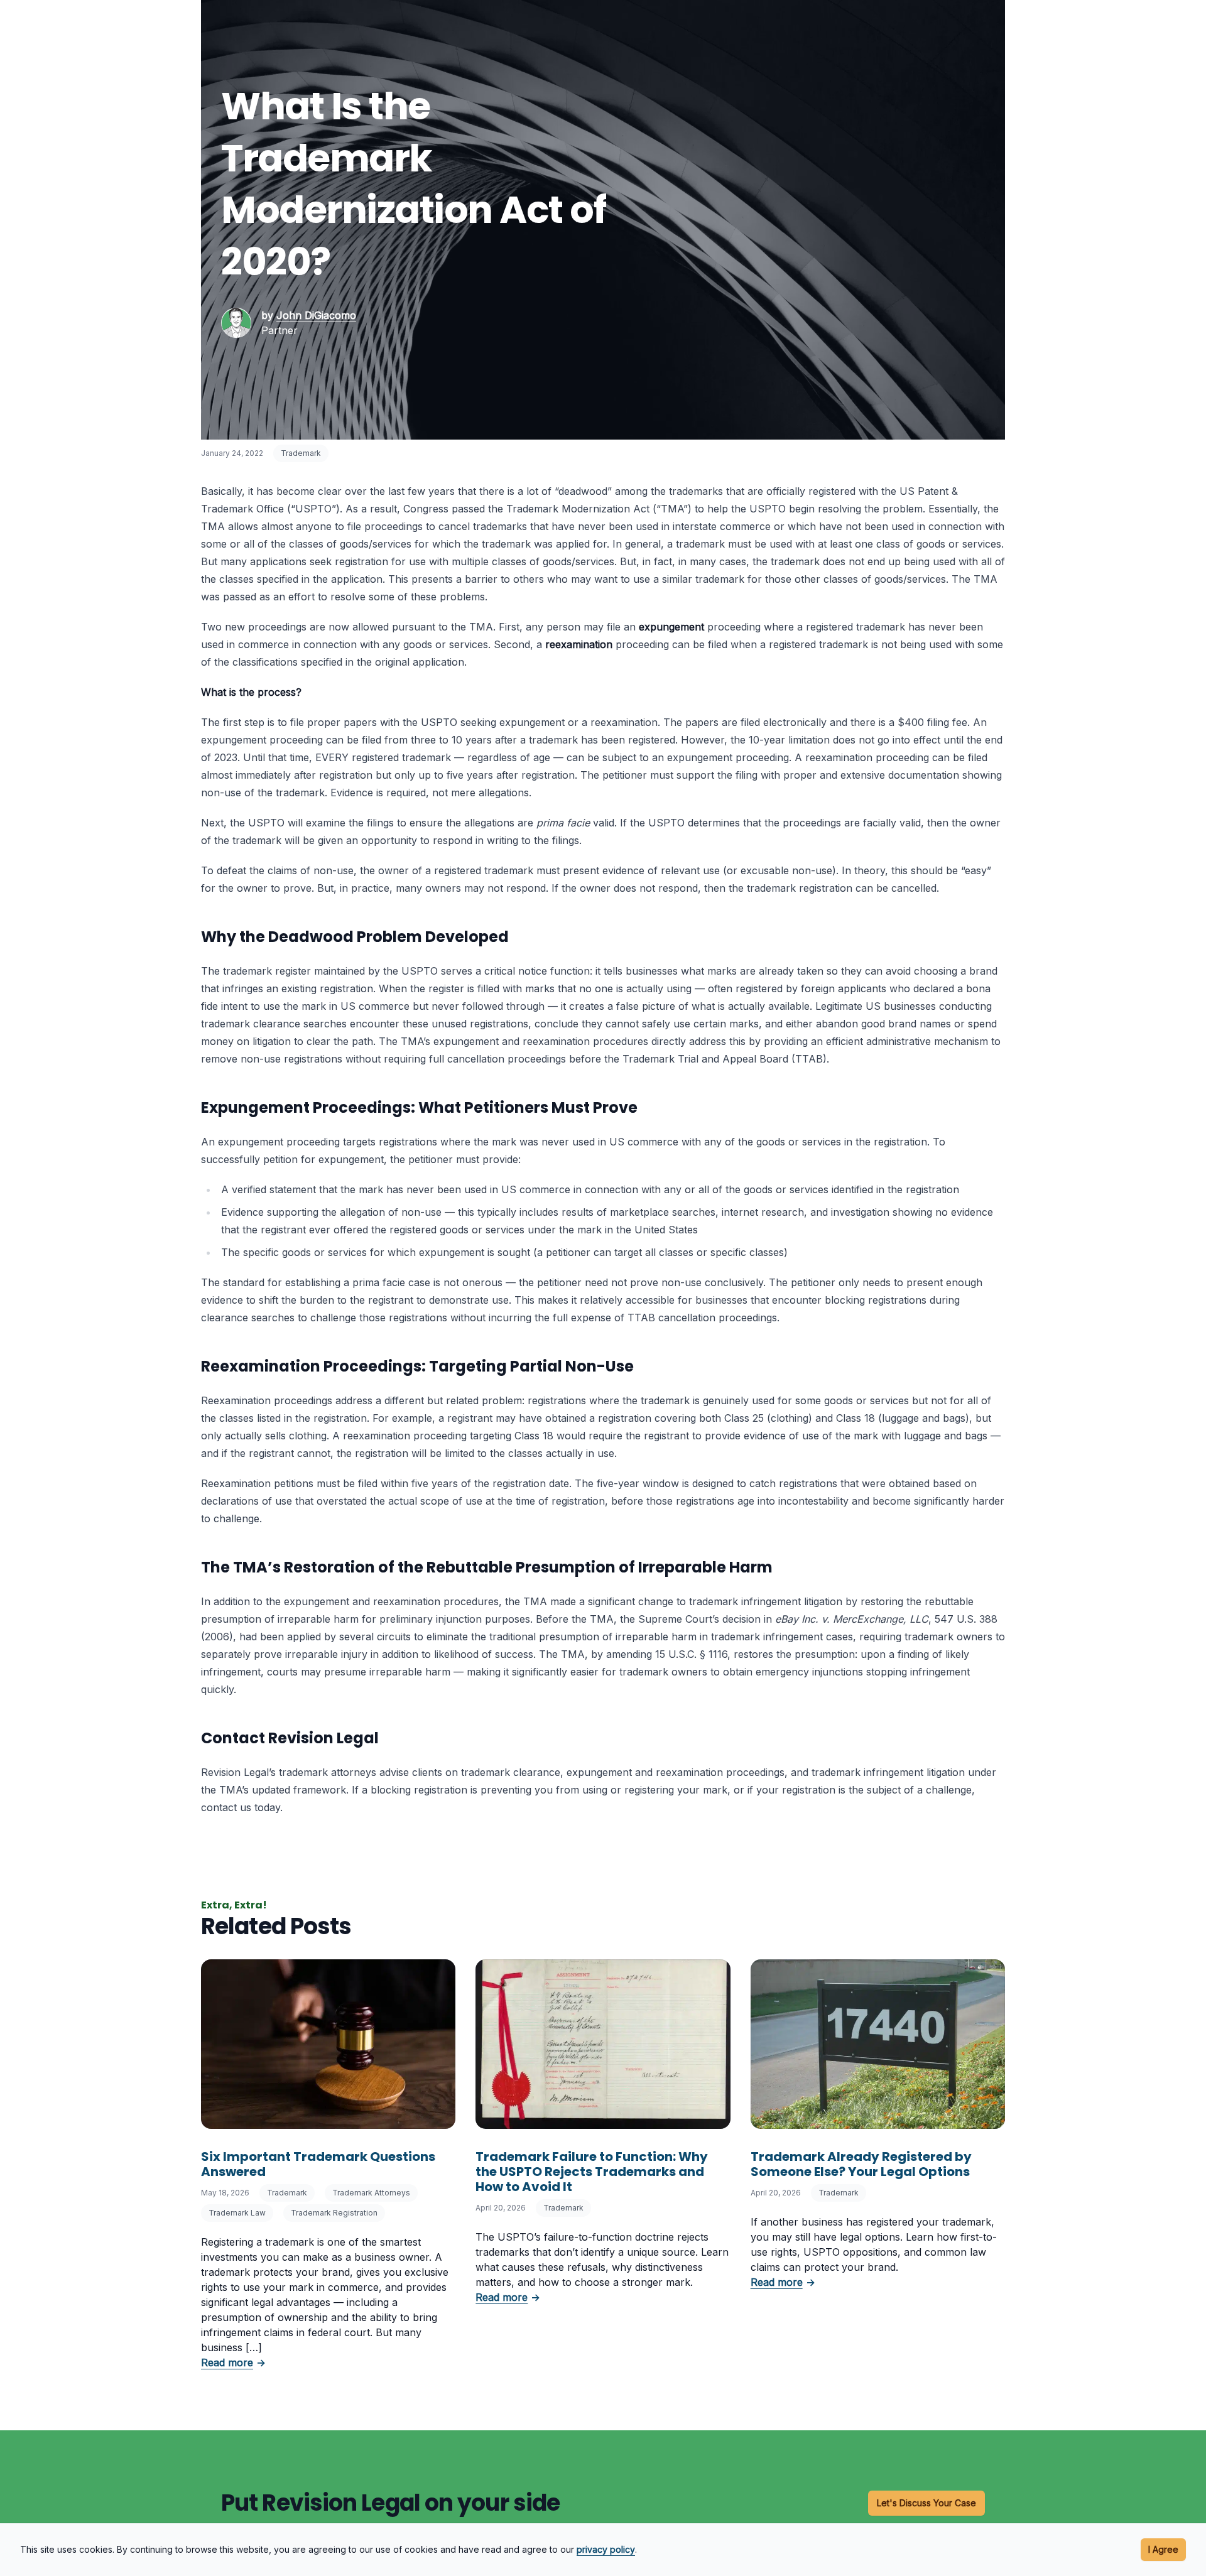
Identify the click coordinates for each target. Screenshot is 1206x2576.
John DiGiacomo (316, 315)
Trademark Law (237, 2213)
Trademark (301, 453)
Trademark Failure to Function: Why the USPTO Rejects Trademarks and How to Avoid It (592, 2172)
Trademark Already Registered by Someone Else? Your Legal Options (861, 2164)
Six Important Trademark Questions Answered (318, 2164)
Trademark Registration (334, 2213)
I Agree (1163, 2549)
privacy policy (606, 2549)
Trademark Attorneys (371, 2193)
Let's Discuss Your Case (926, 2503)
